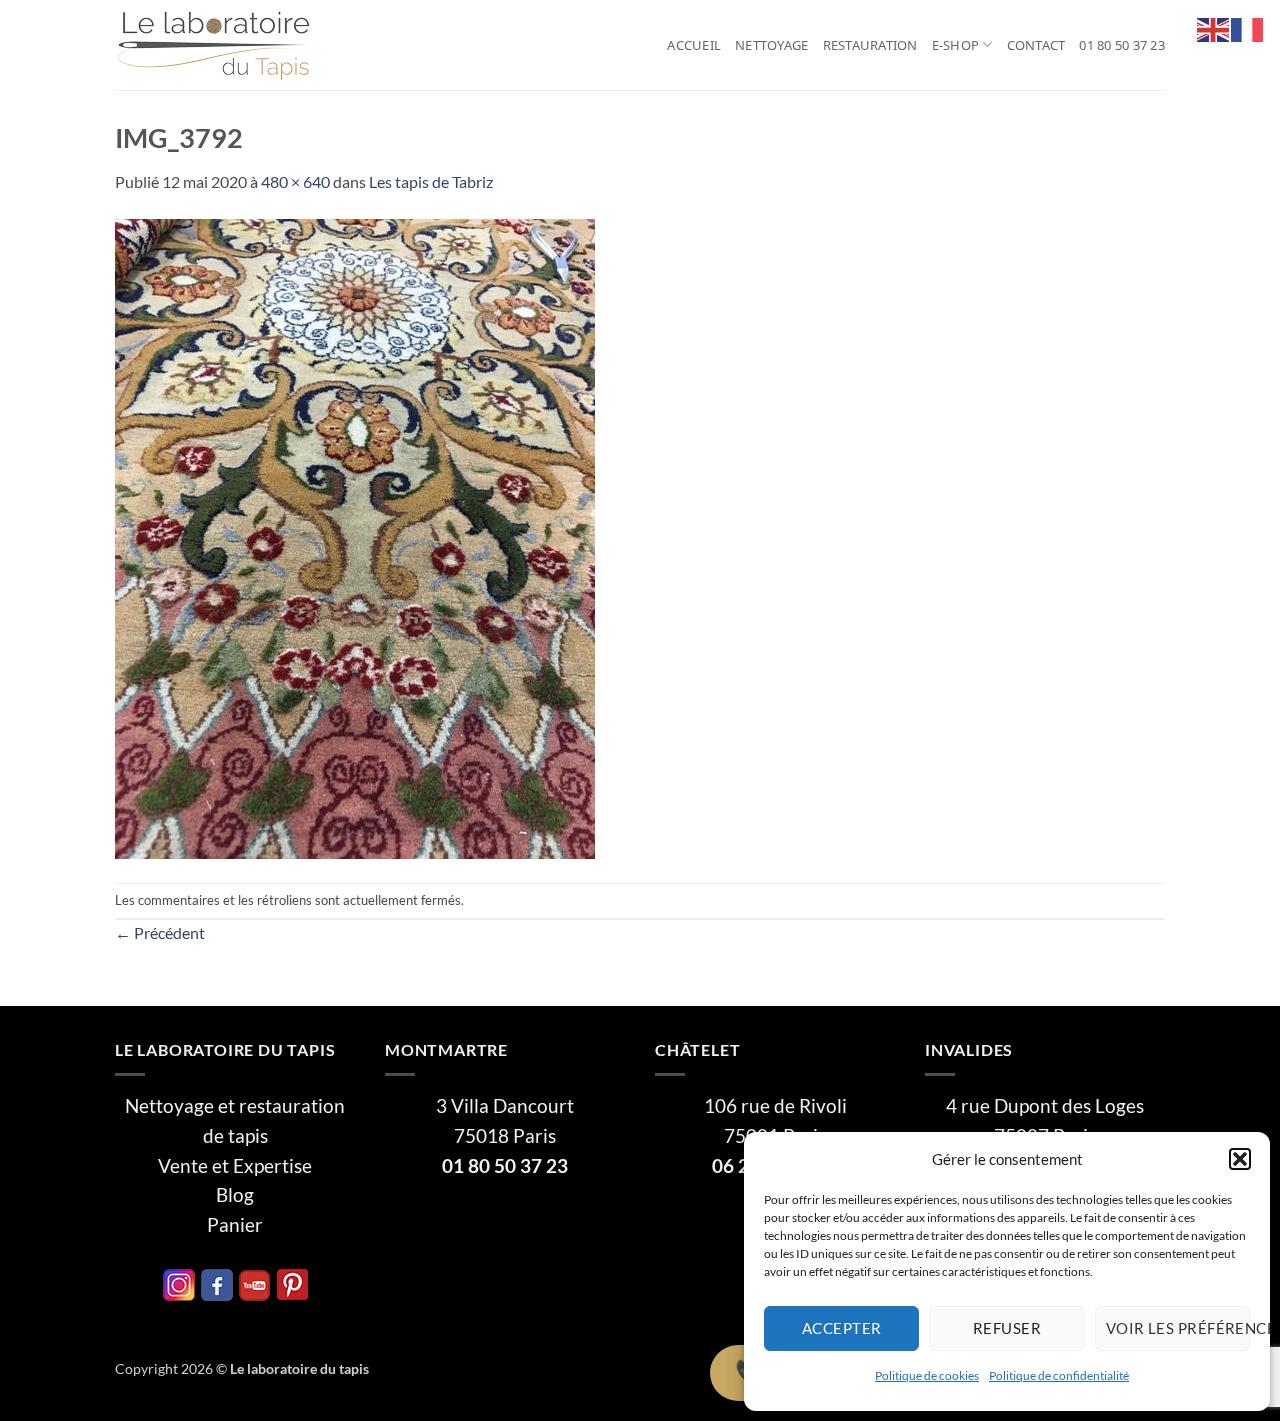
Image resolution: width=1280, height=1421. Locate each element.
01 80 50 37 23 (1122, 45)
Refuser (1007, 1328)
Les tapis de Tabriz (431, 181)
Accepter (842, 1328)
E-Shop (956, 45)
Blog (235, 1195)
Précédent (160, 932)
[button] (1240, 1159)
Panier (235, 1225)
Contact (1036, 45)
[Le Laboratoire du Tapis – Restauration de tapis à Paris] (215, 45)
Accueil (694, 45)
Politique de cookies (927, 1375)
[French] (1248, 27)
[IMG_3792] (355, 536)
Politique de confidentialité (1059, 1375)
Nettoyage (771, 45)
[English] (1214, 27)
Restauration (870, 45)
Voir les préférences (1178, 1328)
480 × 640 (295, 181)
